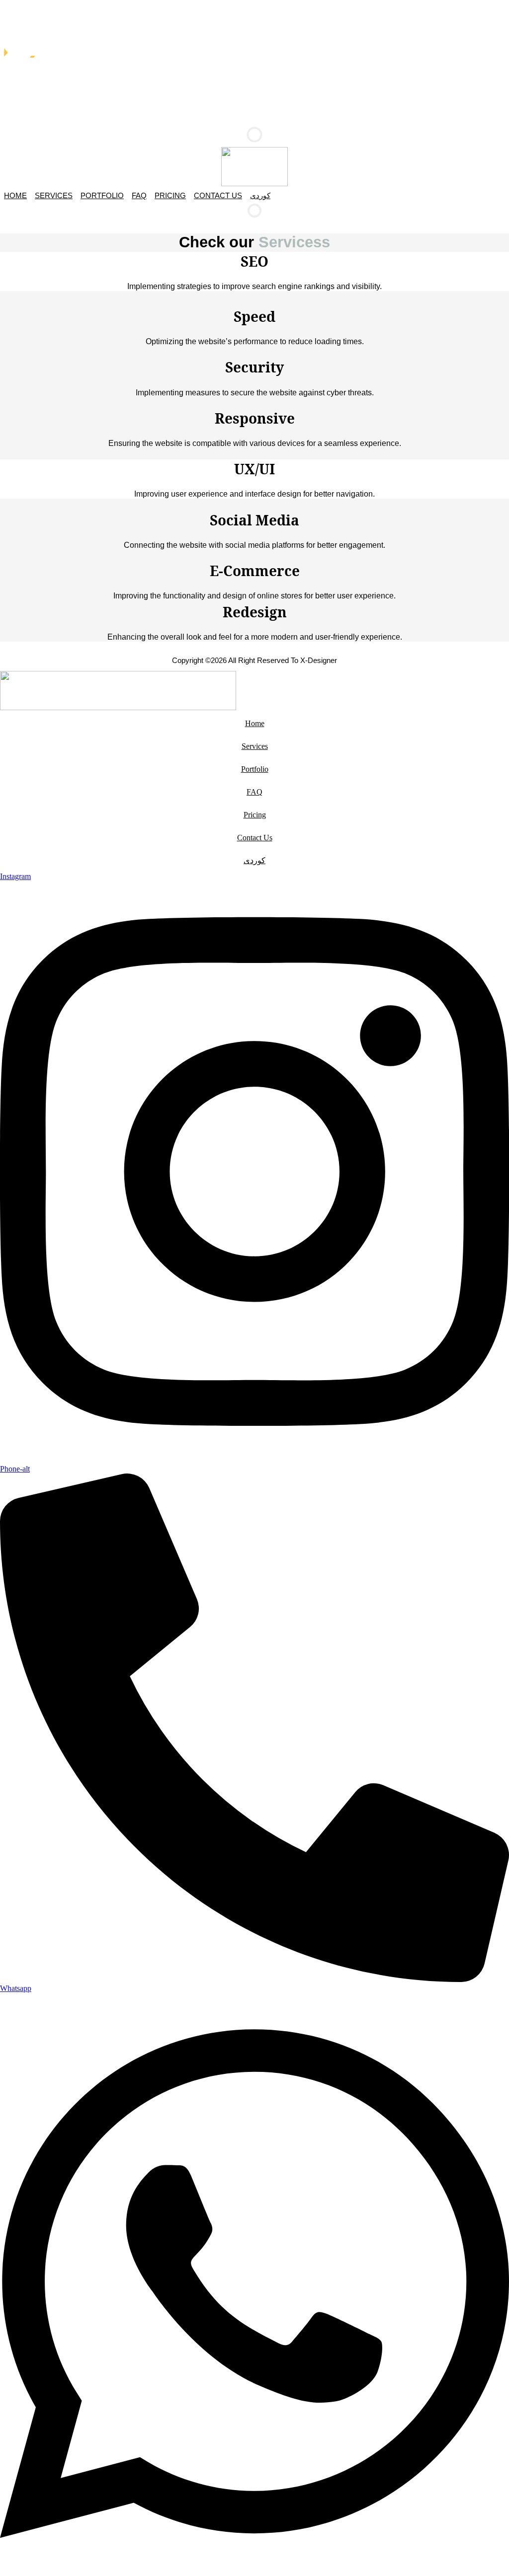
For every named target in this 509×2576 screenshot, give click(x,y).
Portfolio (102, 195)
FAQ (139, 195)
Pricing (170, 195)
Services (54, 195)
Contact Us (218, 195)
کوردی (260, 195)
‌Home (15, 195)
